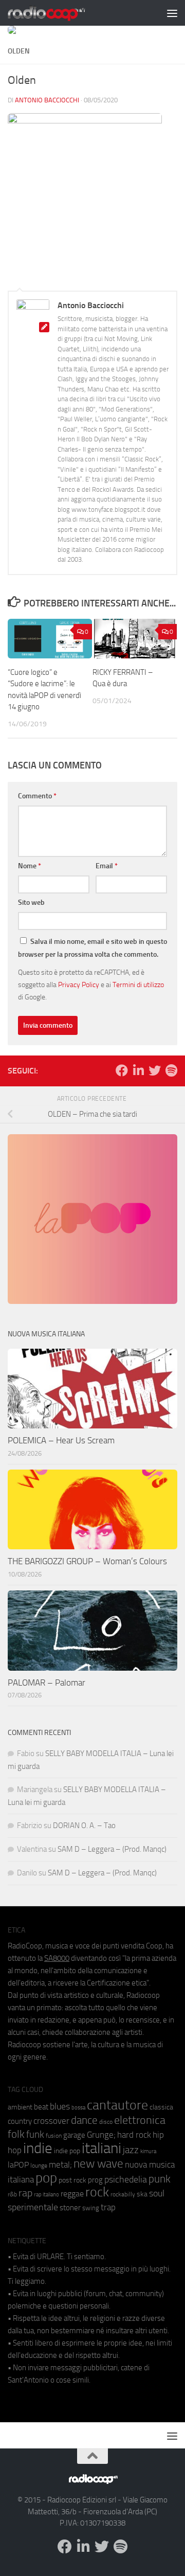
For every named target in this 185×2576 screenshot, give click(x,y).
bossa (78, 2108)
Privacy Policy (79, 985)
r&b (12, 2194)
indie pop (67, 2151)
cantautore (117, 2105)
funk (35, 2135)
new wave (98, 2164)
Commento (37, 796)
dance (84, 2120)
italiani (101, 2148)
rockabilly (123, 2194)
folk (16, 2134)
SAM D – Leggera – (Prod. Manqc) (112, 1849)
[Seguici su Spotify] (171, 1070)
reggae (72, 2194)
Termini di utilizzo (138, 985)
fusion (54, 2135)
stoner (70, 2208)
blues (60, 2106)
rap (25, 2193)
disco (106, 2122)
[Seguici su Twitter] (155, 1070)
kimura (148, 2151)
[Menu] (172, 13)
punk (160, 2179)
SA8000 (57, 1958)
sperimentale (33, 2207)
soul (157, 2193)
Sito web (31, 902)
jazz (131, 2150)
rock (97, 2192)
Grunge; (101, 2135)
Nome (30, 866)
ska (142, 2194)
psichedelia (126, 2179)
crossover (51, 2121)
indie (38, 2148)
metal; (60, 2165)
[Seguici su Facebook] (122, 1070)
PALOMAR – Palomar (47, 1683)
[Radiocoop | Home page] (60, 13)
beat (41, 2107)
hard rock (134, 2135)
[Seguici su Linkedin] (138, 1070)
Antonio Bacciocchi (47, 100)
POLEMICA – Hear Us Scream (61, 1440)
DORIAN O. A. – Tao (84, 1826)
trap (108, 2207)
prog (95, 2180)
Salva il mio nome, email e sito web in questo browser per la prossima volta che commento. (92, 948)
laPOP (18, 2165)
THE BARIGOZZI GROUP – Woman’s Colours (87, 1561)
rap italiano (47, 2195)
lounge (39, 2166)
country (20, 2121)
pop (46, 2178)
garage (74, 2135)
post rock (72, 2180)
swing (91, 2208)
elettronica (140, 2120)
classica (161, 2107)
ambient (20, 2107)
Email (107, 866)
